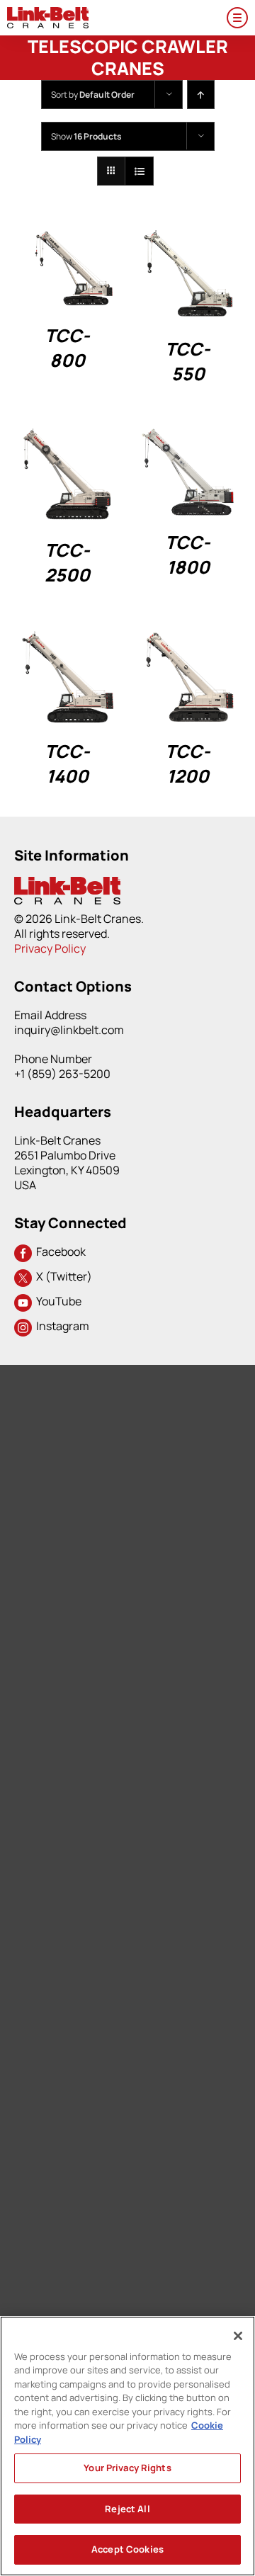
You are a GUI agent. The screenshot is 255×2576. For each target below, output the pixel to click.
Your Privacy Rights (127, 2468)
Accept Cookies (127, 2549)
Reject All (127, 2509)
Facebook (59, 1252)
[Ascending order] (201, 95)
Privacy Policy (50, 948)
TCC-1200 (188, 764)
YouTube (57, 1301)
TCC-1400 (67, 764)
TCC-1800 (188, 555)
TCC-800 (67, 348)
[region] (127, 2446)
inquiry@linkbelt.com (69, 1030)
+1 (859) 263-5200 (62, 1074)
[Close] (238, 2336)
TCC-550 (188, 361)
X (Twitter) (62, 1276)
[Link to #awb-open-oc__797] (237, 18)
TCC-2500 (67, 562)
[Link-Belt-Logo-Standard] (48, 13)
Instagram (61, 1326)
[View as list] (139, 171)
